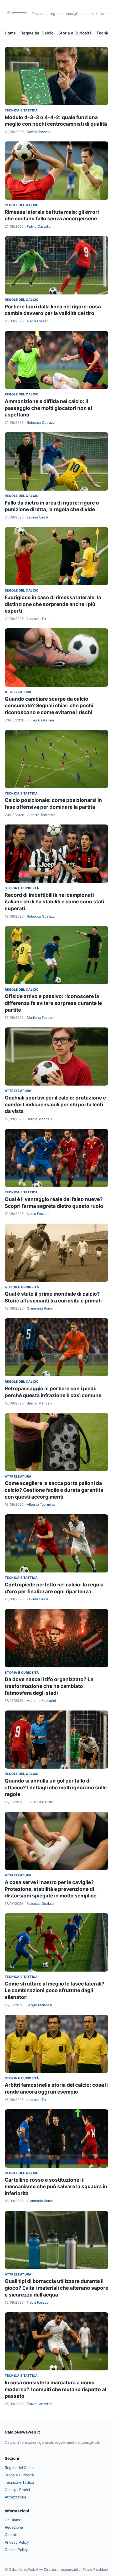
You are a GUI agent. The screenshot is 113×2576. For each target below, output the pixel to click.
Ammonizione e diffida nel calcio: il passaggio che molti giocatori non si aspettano (48, 408)
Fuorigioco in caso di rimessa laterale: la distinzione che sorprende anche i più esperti (53, 604)
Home (10, 33)
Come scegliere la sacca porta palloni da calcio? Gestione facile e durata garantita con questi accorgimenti (54, 1490)
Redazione (14, 2527)
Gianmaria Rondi (40, 1308)
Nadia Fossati (38, 321)
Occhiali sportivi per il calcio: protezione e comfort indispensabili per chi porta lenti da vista (55, 1104)
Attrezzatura (18, 692)
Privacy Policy (17, 2542)
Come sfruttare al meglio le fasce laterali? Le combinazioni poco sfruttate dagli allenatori (55, 1990)
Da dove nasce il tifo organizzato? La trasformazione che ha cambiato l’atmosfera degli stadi (49, 1686)
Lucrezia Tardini (40, 619)
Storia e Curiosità (75, 33)
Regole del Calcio (37, 33)
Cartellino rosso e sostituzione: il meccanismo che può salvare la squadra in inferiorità (56, 2187)
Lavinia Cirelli (37, 517)
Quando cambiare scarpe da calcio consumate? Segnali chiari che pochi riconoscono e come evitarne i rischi (49, 706)
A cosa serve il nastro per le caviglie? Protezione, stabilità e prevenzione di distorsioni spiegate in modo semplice (51, 1889)
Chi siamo (13, 2520)
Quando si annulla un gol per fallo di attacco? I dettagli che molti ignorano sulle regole (56, 1788)
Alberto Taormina (41, 815)
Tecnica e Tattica (21, 110)
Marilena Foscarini (42, 1017)
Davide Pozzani (39, 132)
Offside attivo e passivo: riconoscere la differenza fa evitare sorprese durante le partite (53, 1003)
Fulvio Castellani (40, 226)
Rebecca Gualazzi (41, 422)
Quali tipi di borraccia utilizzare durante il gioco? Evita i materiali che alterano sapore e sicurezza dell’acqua (56, 2288)
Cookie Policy (16, 2550)
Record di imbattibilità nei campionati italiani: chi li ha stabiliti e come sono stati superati (54, 902)
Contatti (12, 2535)
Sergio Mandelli (39, 1119)
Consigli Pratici (17, 2490)
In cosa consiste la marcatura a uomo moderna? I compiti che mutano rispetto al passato (55, 2389)
